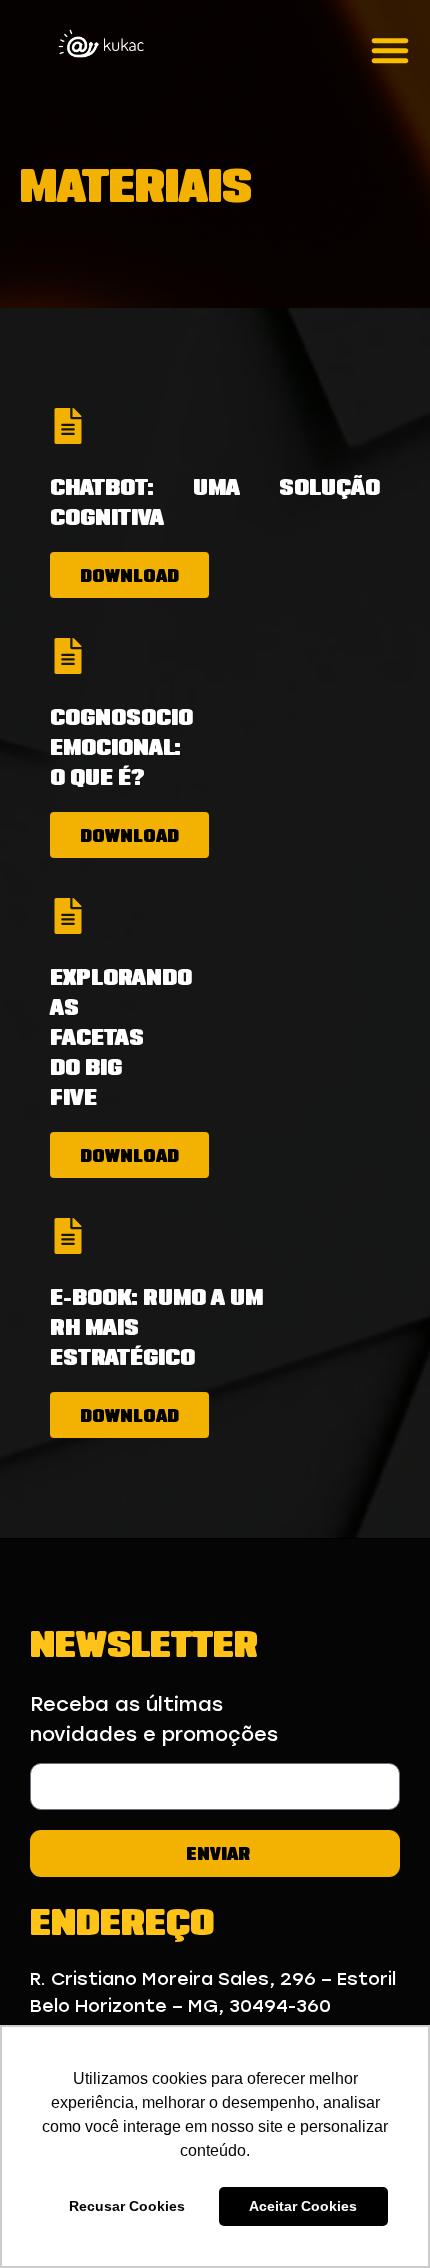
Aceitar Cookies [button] (303, 2206)
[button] (390, 50)
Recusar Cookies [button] (127, 2206)
